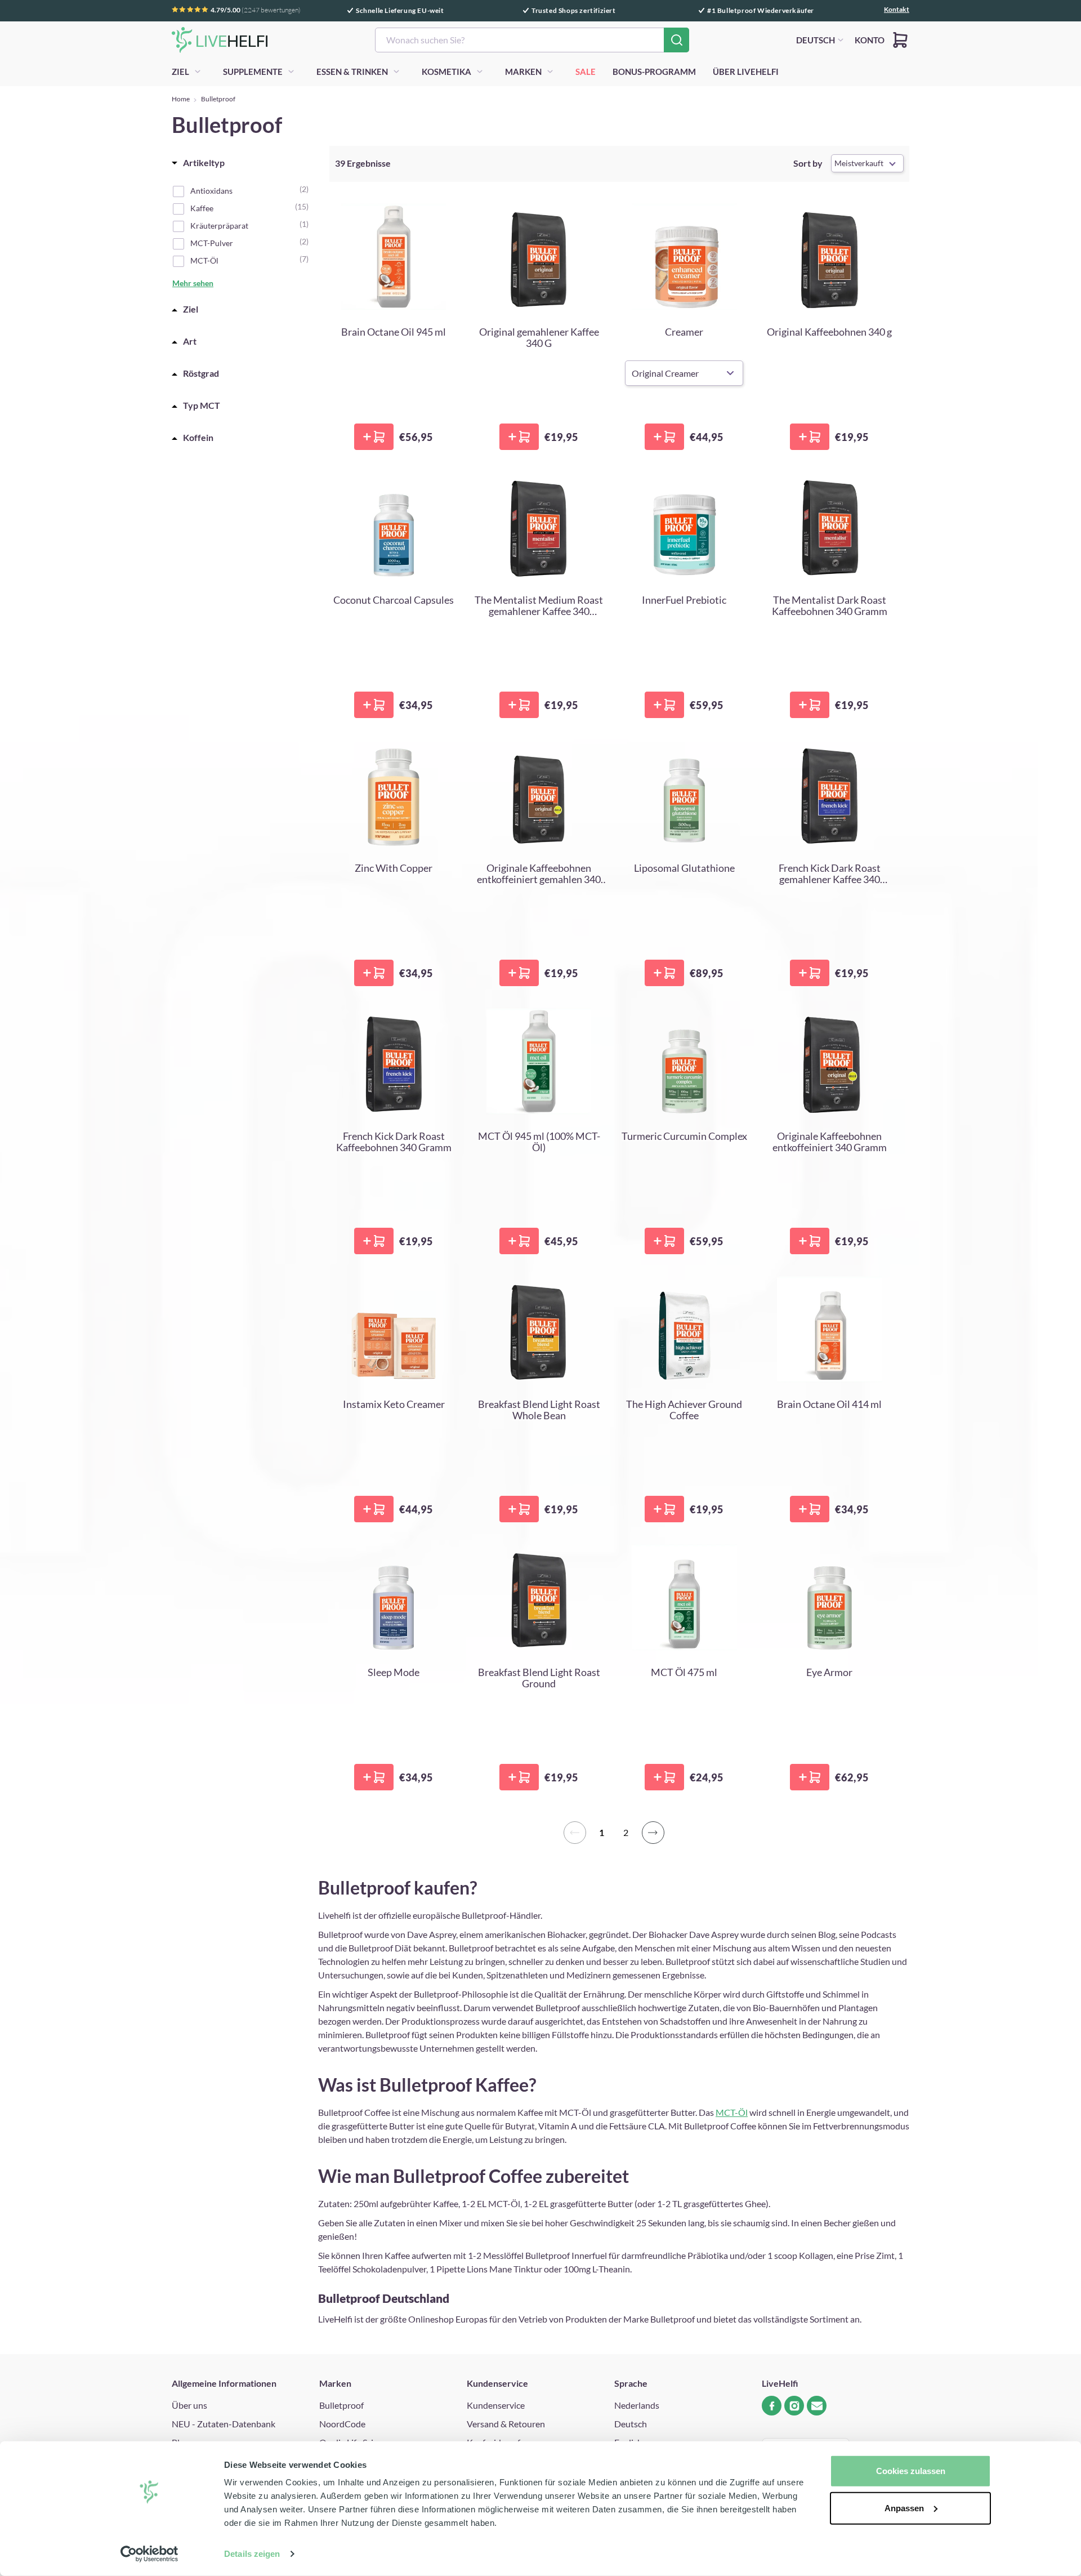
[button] (900, 40)
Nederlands (637, 2405)
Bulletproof (341, 2405)
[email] (817, 2406)
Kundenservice (496, 2405)
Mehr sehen (193, 283)
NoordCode (342, 2424)
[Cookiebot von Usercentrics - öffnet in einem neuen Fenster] (149, 2554)
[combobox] (532, 40)
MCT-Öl (732, 2112)
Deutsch (631, 2424)
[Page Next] (653, 1833)
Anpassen (904, 2508)
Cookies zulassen (911, 2471)
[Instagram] (794, 2406)
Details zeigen (252, 2554)
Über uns (189, 2405)
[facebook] (772, 2406)
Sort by (808, 163)
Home (181, 99)
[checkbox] (247, 190)
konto (870, 40)
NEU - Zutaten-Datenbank (224, 2424)
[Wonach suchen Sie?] (676, 40)
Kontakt (897, 10)
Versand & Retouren (506, 2424)
